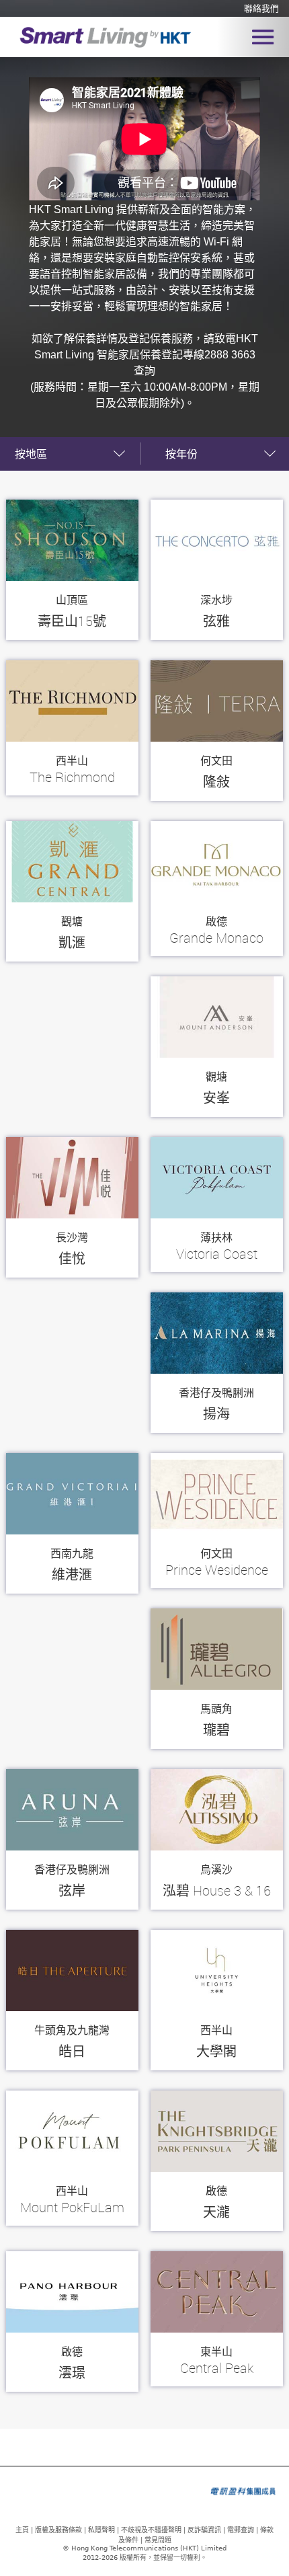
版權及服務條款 (58, 2530)
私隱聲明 (101, 2530)
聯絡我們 (261, 9)
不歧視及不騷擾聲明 (151, 2530)
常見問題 (158, 2540)
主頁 (22, 2530)
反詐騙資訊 (204, 2530)
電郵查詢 (241, 2530)
